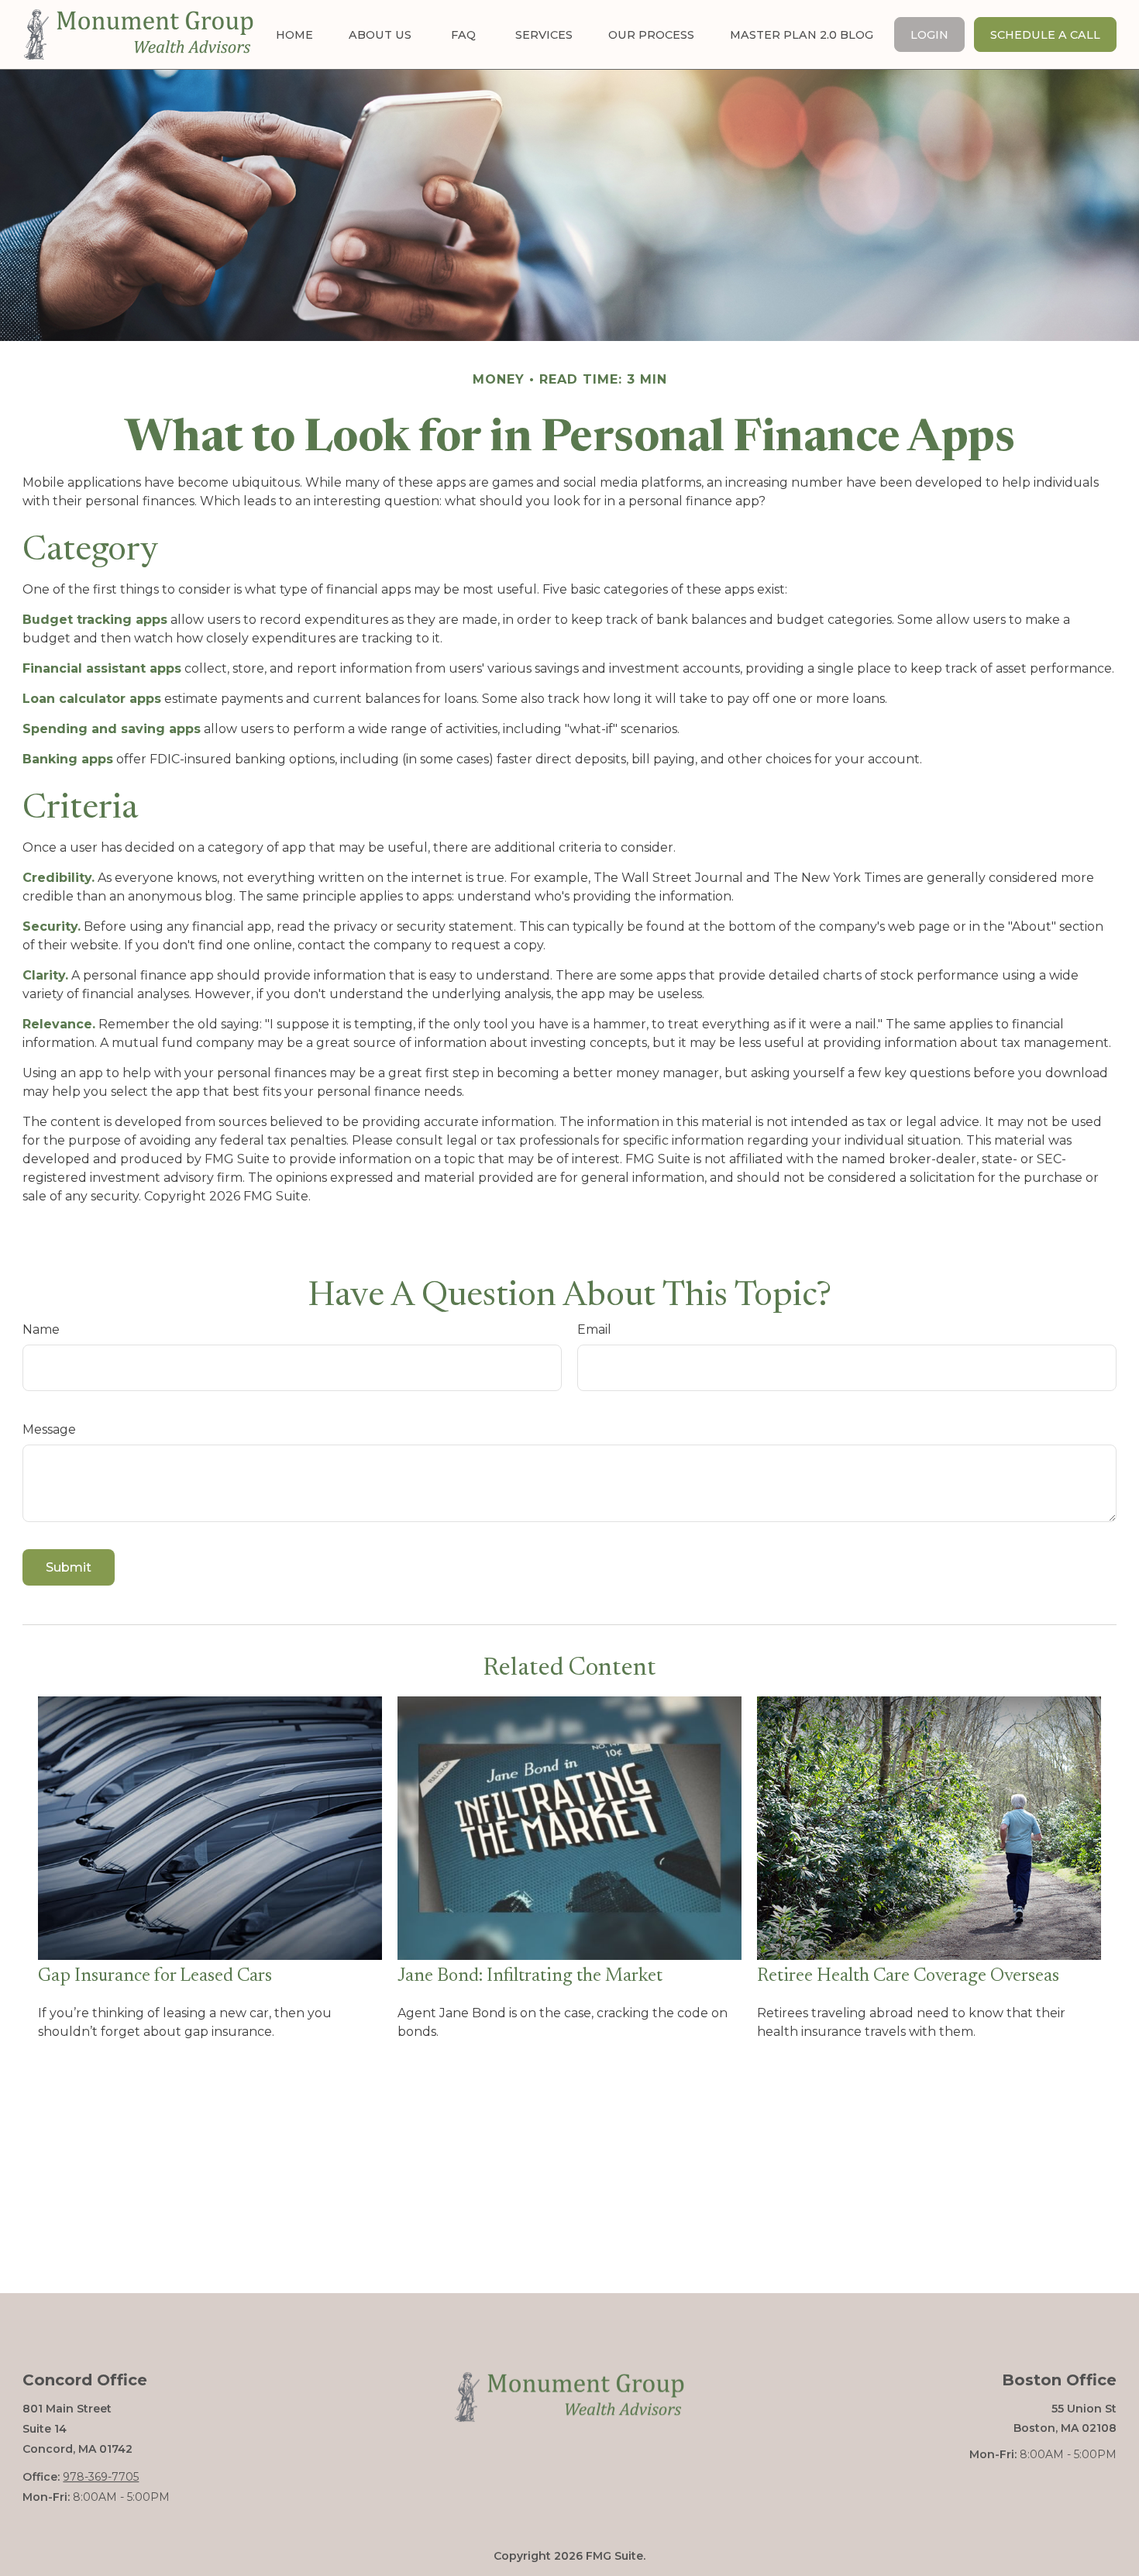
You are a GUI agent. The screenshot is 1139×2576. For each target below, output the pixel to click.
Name (41, 1329)
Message (49, 1429)
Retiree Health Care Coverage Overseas (908, 1976)
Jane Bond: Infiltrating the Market (530, 1976)
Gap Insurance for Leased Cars (155, 1976)
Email (594, 1329)
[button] (294, 34)
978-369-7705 (101, 2477)
